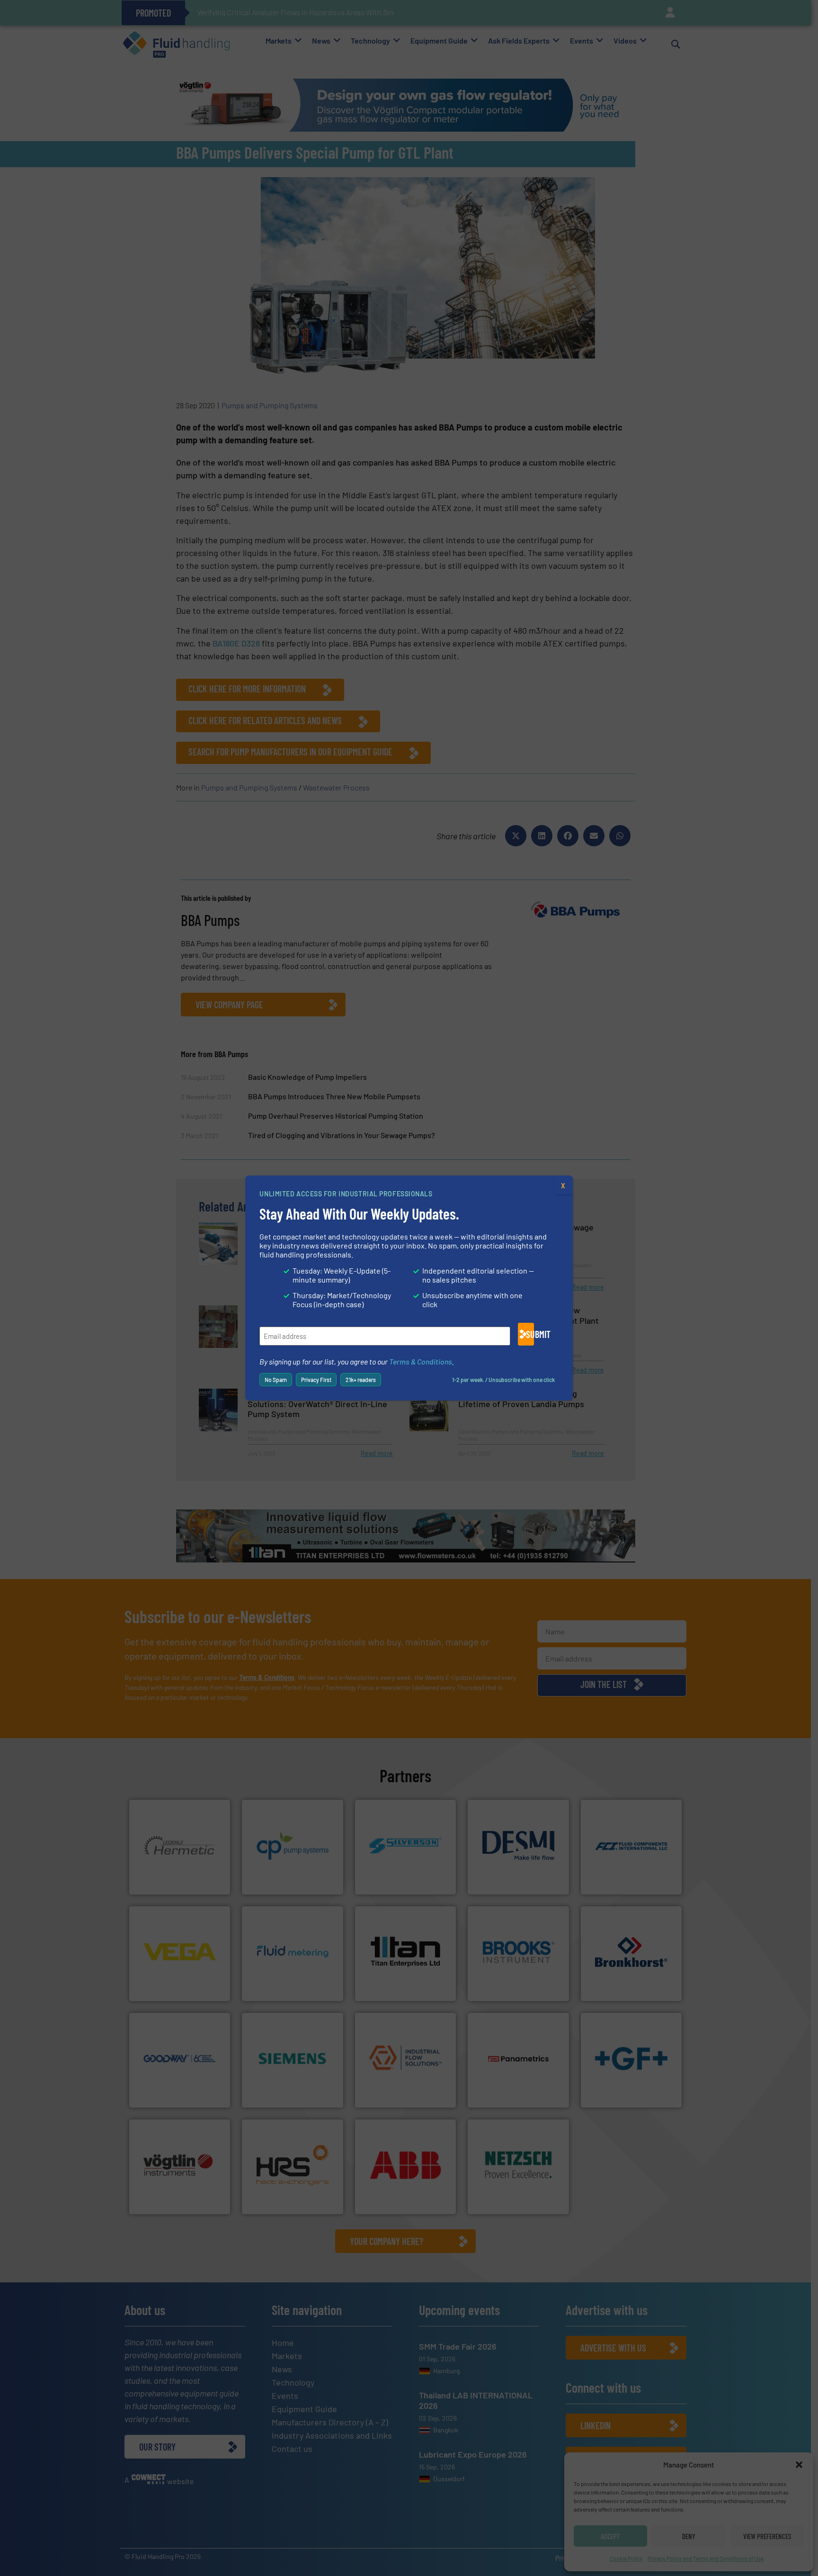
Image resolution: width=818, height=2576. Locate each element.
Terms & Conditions (421, 1361)
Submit (530, 1334)
